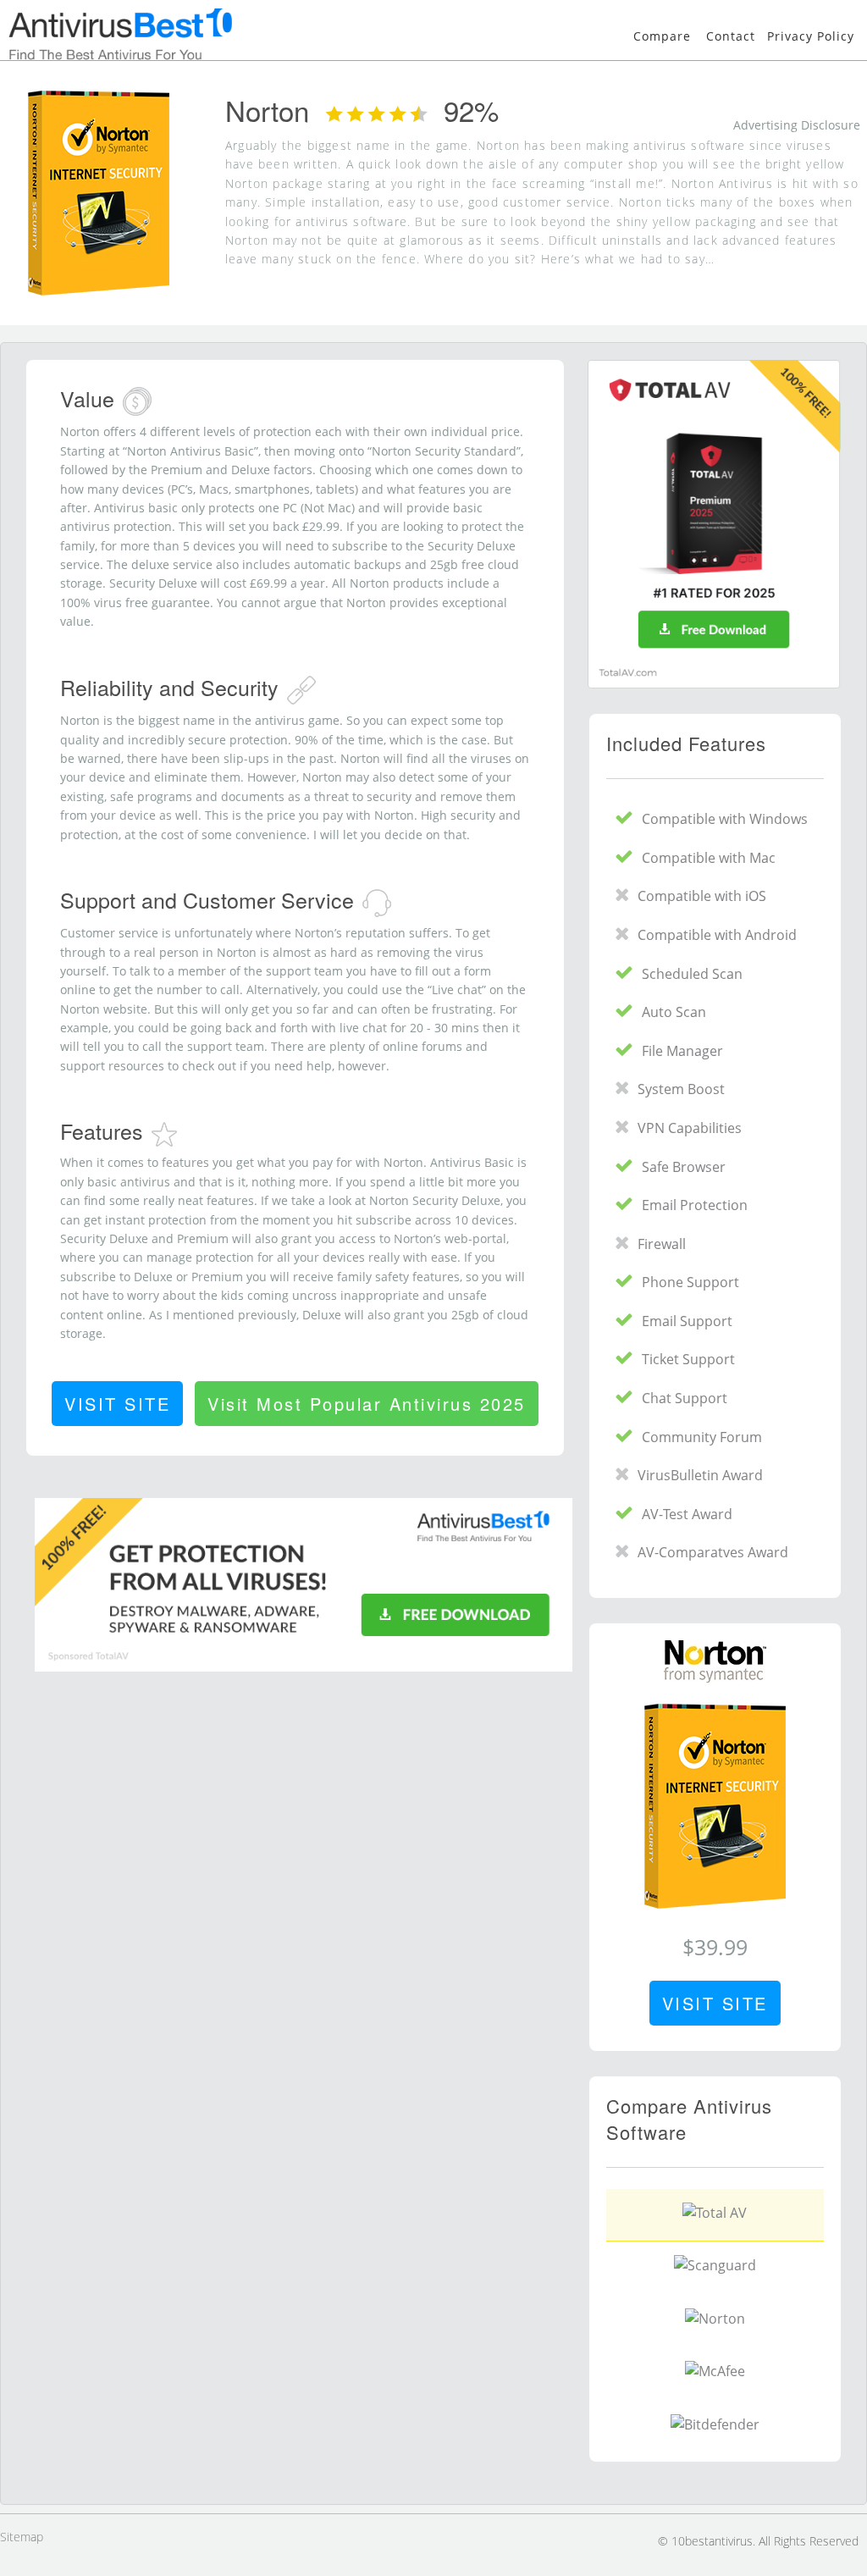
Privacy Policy (811, 36)
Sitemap (22, 2537)
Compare (662, 36)
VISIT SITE (117, 1404)
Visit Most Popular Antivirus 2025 (367, 1404)
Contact (731, 36)
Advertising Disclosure (797, 125)
